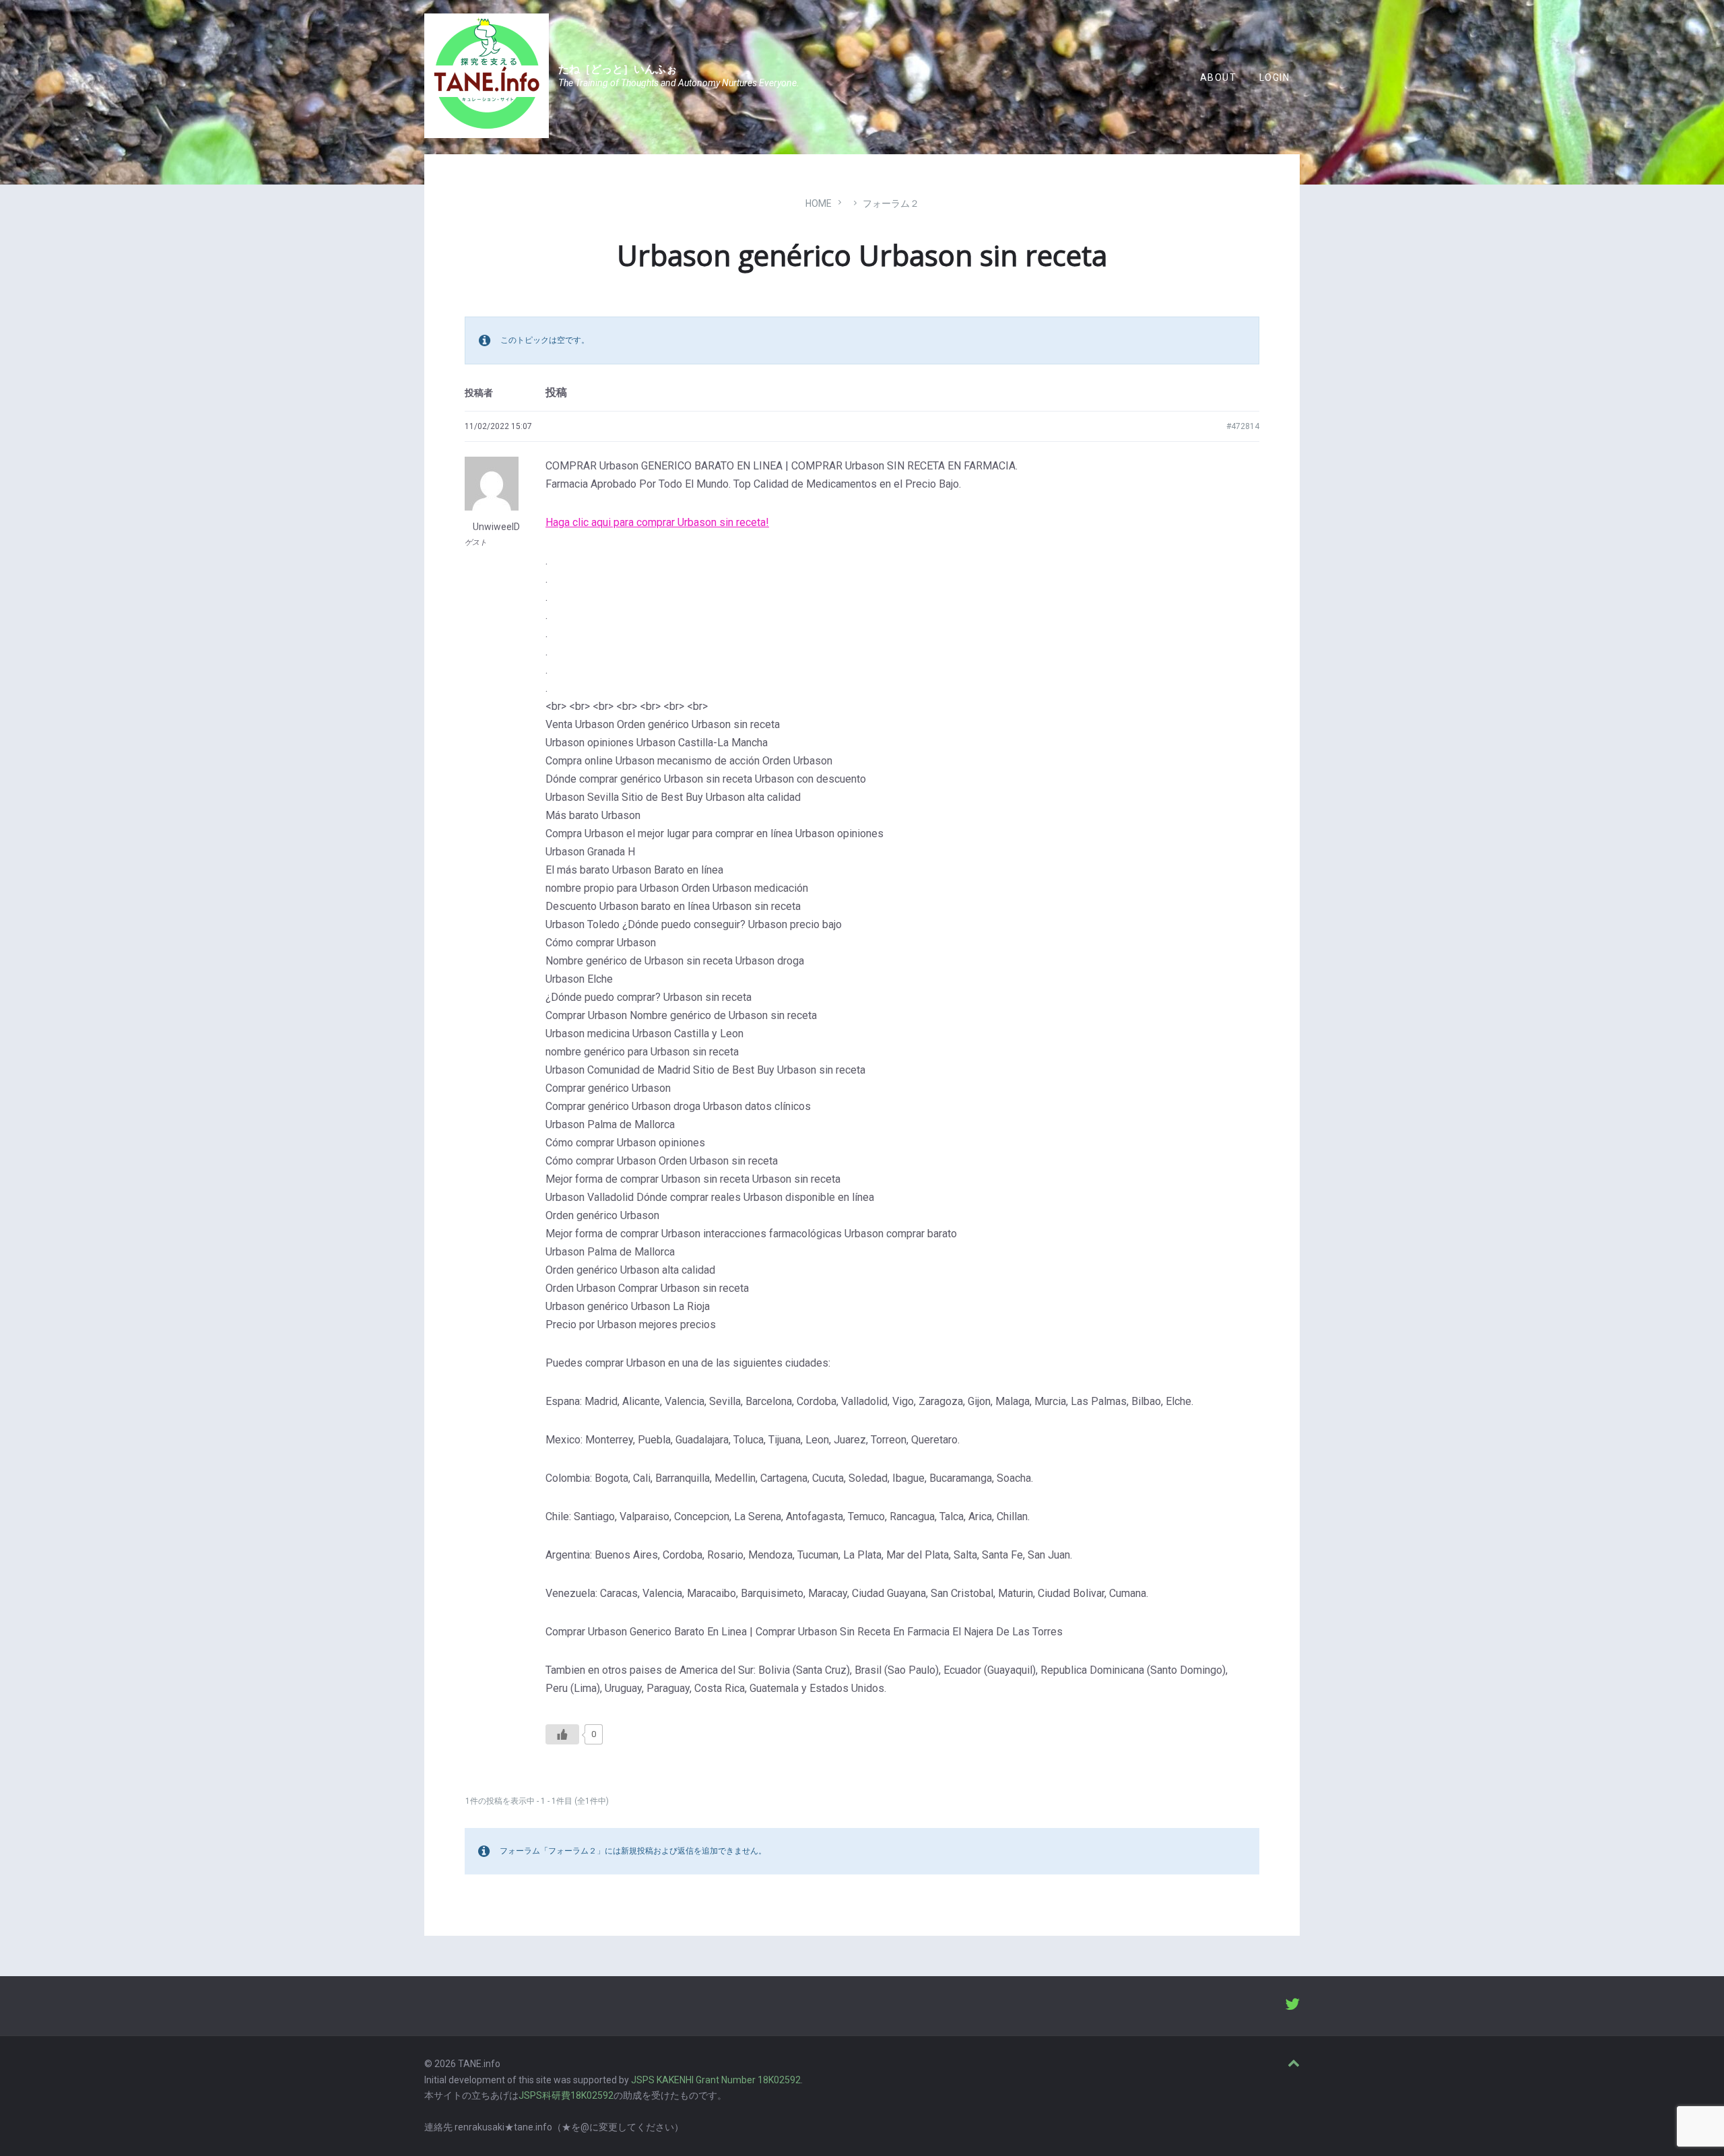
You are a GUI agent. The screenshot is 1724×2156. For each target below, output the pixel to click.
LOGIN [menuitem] (1274, 77)
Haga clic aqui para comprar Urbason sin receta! (657, 522)
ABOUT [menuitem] (1218, 77)
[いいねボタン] (562, 1734)
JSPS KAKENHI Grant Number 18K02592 (716, 2080)
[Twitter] (1292, 2006)
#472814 (1243, 426)
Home (819, 203)
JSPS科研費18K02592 (566, 2095)
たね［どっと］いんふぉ (618, 69)
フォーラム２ (891, 203)
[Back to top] (1294, 2064)
